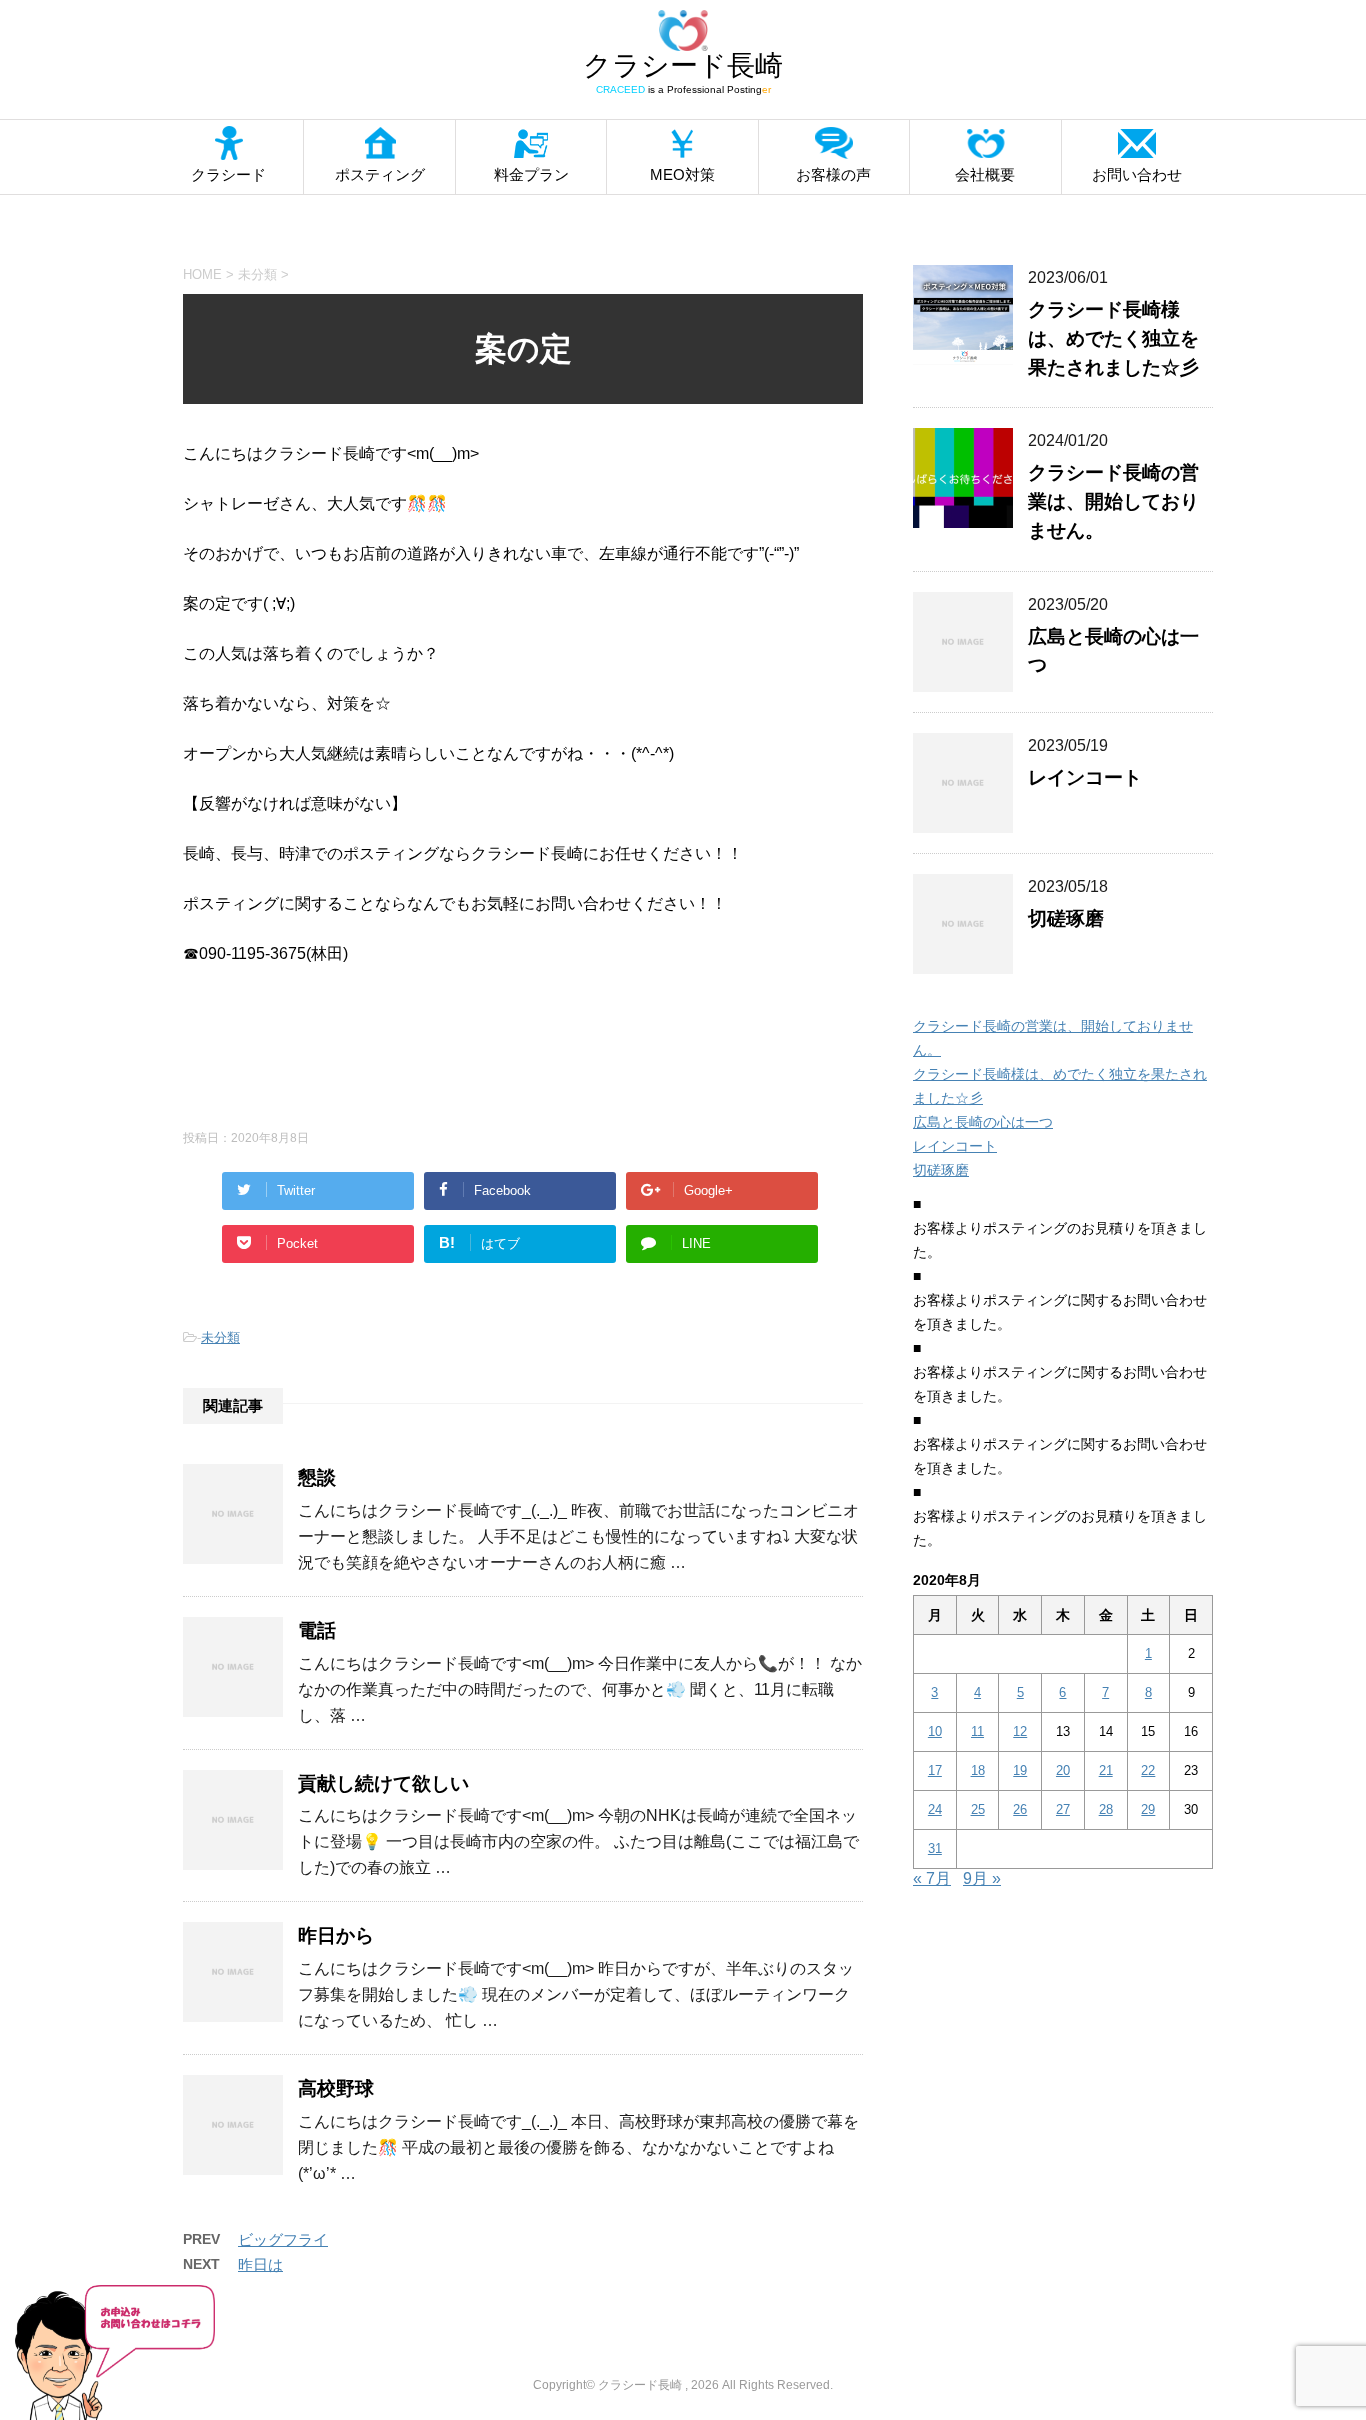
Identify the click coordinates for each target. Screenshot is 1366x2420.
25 (978, 1809)
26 (1020, 1809)
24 (935, 1809)
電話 (317, 1630)
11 (977, 1731)
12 (1020, 1731)
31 (935, 1848)
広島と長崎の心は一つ (983, 1122)
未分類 (220, 1337)
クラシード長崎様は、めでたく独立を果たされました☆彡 (1113, 338)
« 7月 (932, 1878)
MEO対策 (682, 174)
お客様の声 (833, 174)
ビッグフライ (283, 2239)
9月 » (982, 1878)
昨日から (336, 1935)
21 (1106, 1770)
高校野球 (336, 2088)
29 (1148, 1809)
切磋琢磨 (1066, 918)
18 (978, 1770)
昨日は (260, 2264)
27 (1063, 1809)
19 (1020, 1770)
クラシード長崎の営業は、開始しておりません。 (1113, 501)
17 (935, 1770)
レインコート (1085, 777)
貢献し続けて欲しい (383, 1783)
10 (935, 1731)
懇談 (317, 1477)
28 (1106, 1809)
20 (1063, 1770)
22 (1148, 1770)
